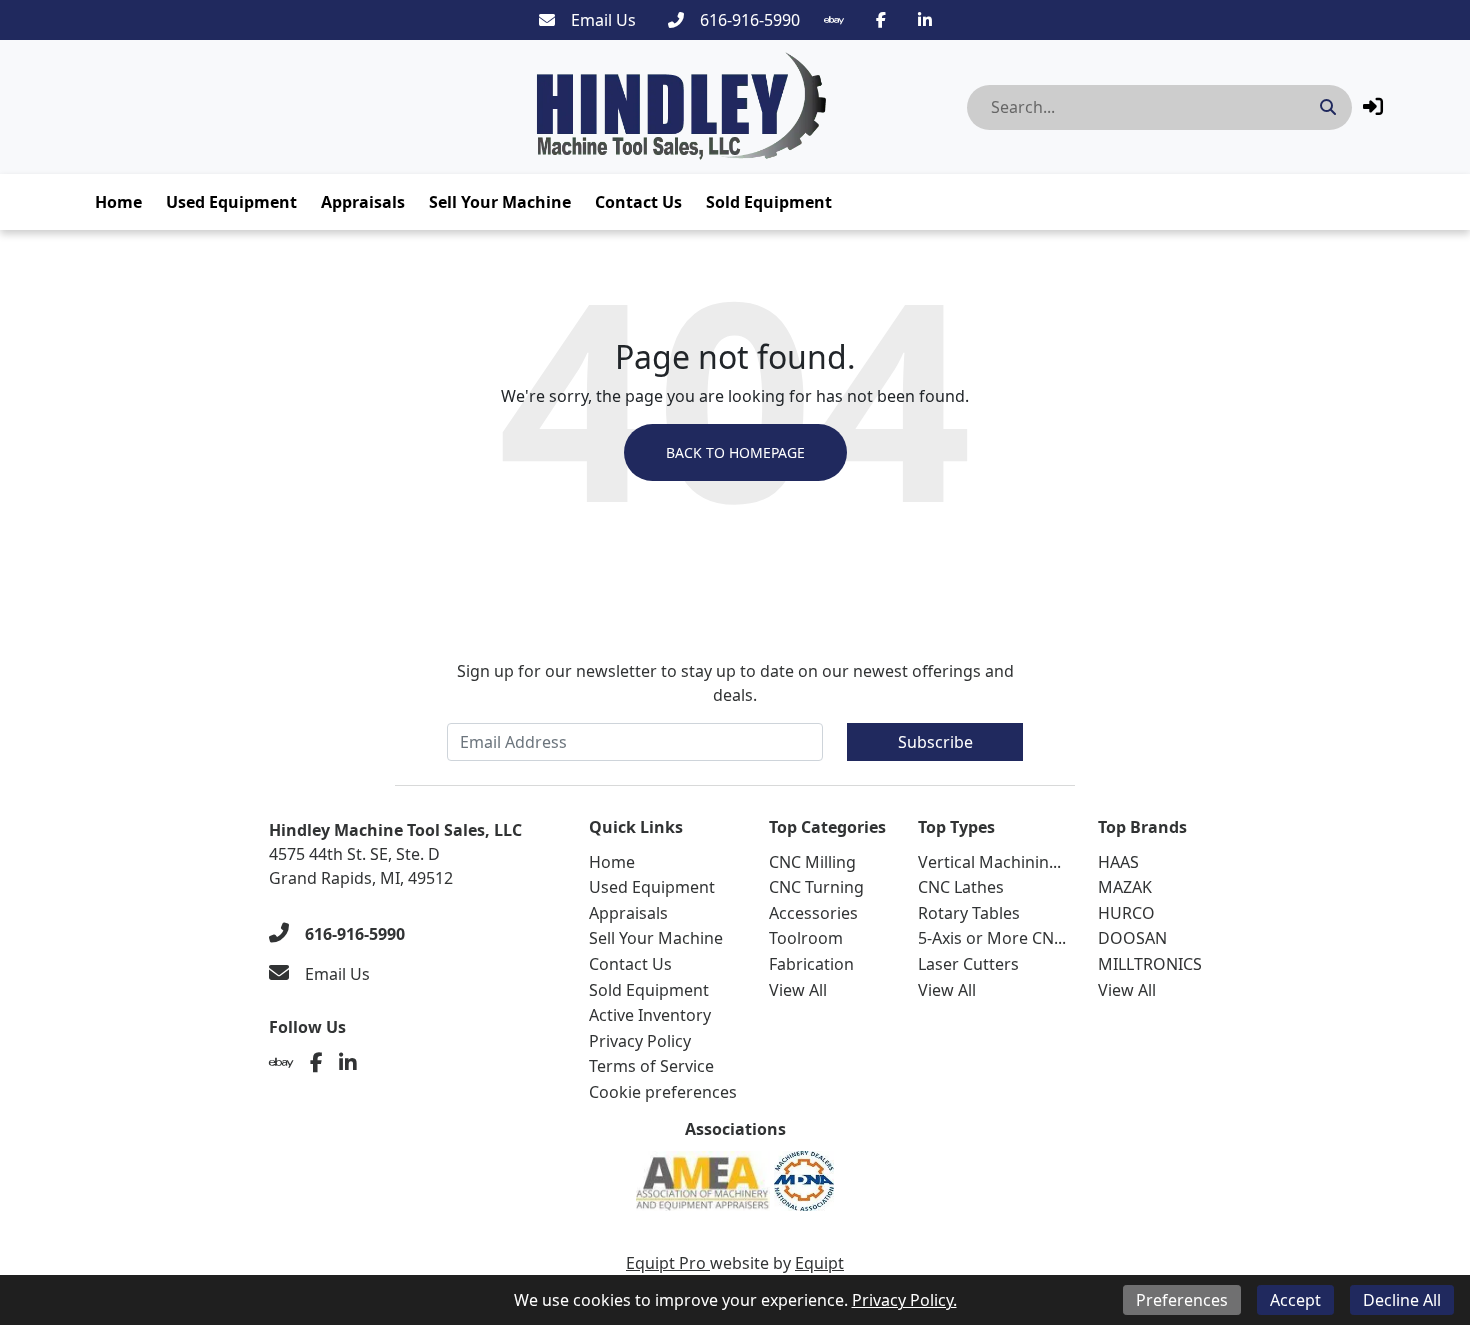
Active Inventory (650, 1015)
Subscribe (935, 742)
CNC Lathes (961, 887)
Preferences (1182, 1300)
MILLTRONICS (1150, 964)
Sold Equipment (769, 202)
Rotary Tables (969, 913)
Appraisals (363, 202)
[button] (1373, 106)
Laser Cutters (968, 964)
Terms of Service (651, 1066)
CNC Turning (816, 887)
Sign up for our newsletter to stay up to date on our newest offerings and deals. (735, 683)
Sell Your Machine (500, 202)
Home (118, 202)
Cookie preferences (663, 1092)
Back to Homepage (735, 452)
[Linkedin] (925, 20)
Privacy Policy (640, 1041)
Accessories (813, 913)
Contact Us (638, 202)
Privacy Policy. (904, 1300)
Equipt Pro (668, 1263)
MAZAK (1125, 887)
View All (798, 990)
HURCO (1126, 913)
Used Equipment (231, 202)
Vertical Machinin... (989, 862)
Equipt (819, 1263)
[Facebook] (881, 20)
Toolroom (806, 938)
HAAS (1118, 862)
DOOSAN (1132, 938)
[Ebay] (834, 20)
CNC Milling (812, 862)
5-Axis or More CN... (992, 938)
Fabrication (811, 964)
